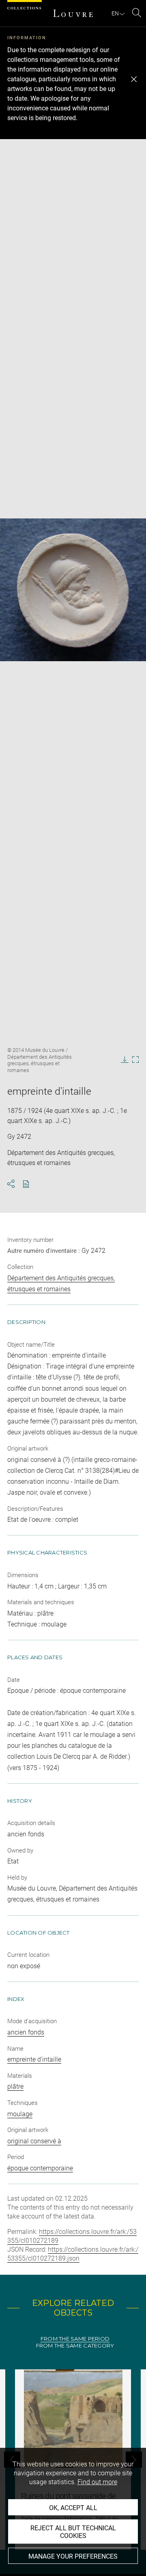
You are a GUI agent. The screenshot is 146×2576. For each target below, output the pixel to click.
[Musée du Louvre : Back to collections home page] (73, 13)
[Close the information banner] (134, 79)
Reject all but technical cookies (73, 2532)
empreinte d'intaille (34, 2059)
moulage (20, 2114)
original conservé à (34, 2141)
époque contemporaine (40, 2168)
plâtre (15, 2086)
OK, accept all (73, 2508)
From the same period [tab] (75, 2339)
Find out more (97, 2482)
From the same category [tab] (75, 2346)
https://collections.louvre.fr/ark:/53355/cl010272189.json (73, 2254)
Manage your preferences (73, 2556)
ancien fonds (26, 2032)
